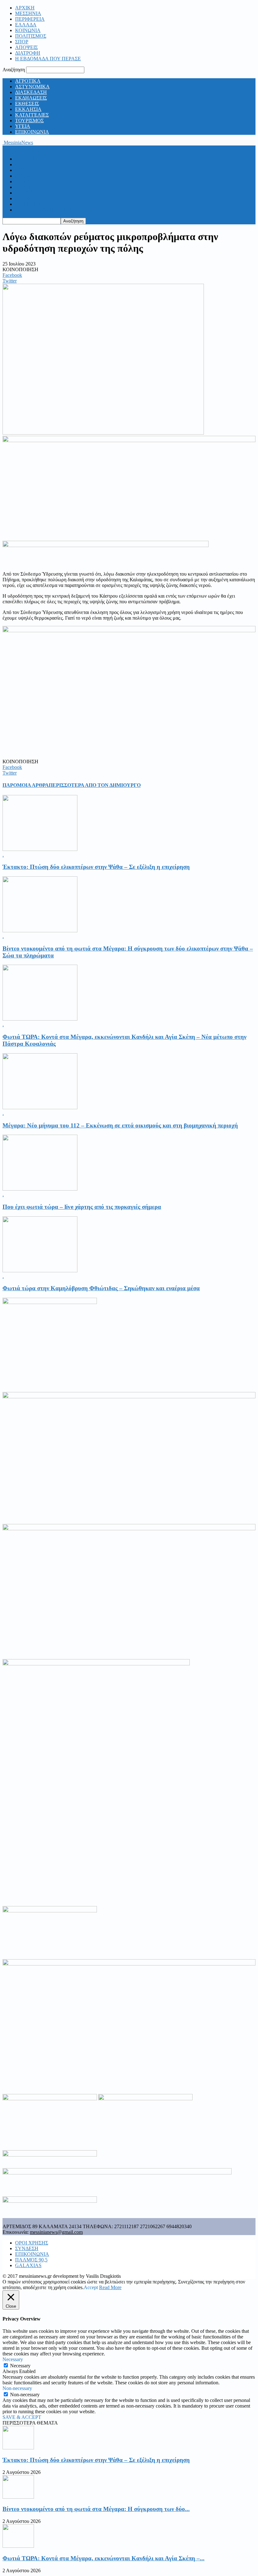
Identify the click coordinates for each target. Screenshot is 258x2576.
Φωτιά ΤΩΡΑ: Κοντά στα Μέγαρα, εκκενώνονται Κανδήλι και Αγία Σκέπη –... (104, 2558)
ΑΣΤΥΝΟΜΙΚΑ (32, 87)
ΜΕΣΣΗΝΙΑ (28, 13)
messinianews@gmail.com (56, 2232)
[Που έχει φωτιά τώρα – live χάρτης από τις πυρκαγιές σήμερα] (40, 1189)
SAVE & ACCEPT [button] (22, 2417)
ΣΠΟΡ (22, 42)
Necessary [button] (13, 2359)
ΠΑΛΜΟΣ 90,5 (31, 2260)
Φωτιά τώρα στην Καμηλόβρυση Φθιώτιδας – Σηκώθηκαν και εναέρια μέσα (101, 1288)
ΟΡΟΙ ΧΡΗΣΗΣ (32, 2243)
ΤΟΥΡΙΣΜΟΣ (29, 121)
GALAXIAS (28, 2265)
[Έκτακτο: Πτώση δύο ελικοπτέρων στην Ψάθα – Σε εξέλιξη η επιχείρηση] (40, 849)
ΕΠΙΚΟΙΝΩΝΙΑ (32, 132)
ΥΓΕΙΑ (23, 126)
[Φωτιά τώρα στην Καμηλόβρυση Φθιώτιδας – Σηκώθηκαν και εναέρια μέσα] (40, 1271)
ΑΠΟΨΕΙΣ (26, 47)
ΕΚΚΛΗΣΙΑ (28, 109)
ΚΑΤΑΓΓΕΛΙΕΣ (32, 115)
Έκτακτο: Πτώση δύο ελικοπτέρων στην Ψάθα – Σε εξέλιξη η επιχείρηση (96, 867)
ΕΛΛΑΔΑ (26, 25)
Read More (110, 2287)
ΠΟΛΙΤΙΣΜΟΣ (31, 36)
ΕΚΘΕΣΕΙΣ (27, 104)
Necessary (20, 2366)
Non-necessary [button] (17, 2388)
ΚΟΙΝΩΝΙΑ (28, 30)
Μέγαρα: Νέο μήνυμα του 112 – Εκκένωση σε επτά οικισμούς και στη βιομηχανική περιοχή (120, 1125)
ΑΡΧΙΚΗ (25, 8)
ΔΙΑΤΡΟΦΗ (28, 53)
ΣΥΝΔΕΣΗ (27, 2248)
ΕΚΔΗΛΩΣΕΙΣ (31, 98)
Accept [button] (91, 2287)
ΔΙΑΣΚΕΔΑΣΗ (31, 92)
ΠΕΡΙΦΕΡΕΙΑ (30, 19)
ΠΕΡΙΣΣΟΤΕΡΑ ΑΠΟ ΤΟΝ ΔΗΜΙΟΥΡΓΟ (95, 785)
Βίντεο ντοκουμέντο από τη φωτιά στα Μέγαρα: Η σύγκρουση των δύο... (96, 2509)
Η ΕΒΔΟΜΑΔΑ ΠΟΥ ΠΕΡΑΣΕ (48, 59)
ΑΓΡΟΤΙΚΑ (28, 81)
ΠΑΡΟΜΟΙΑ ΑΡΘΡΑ (26, 785)
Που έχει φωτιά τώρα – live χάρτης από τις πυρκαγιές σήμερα (82, 1207)
